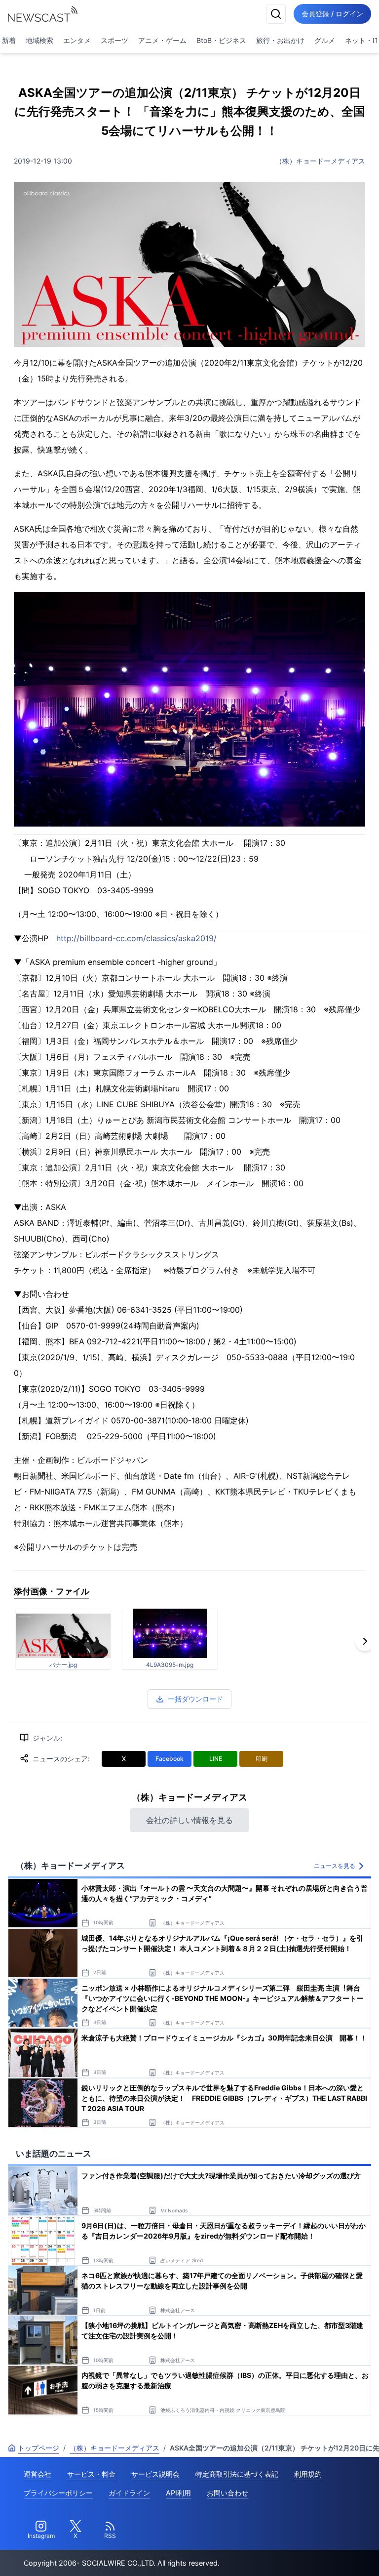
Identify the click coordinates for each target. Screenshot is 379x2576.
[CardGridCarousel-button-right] (365, 1641)
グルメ (325, 40)
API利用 (178, 2493)
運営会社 (38, 2474)
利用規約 (308, 2474)
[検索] (276, 14)
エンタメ (77, 40)
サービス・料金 (91, 2474)
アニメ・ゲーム (162, 40)
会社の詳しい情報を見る (189, 1820)
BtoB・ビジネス (221, 40)
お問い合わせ (227, 2493)
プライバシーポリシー (58, 2493)
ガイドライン (129, 2493)
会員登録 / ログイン (332, 14)
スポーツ (114, 40)
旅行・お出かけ (280, 40)
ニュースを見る (335, 1866)
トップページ (38, 2448)
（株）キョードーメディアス (320, 161)
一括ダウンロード (195, 1699)
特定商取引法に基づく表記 (237, 2474)
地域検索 (39, 40)
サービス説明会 (155, 2474)
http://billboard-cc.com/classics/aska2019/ (136, 938)
